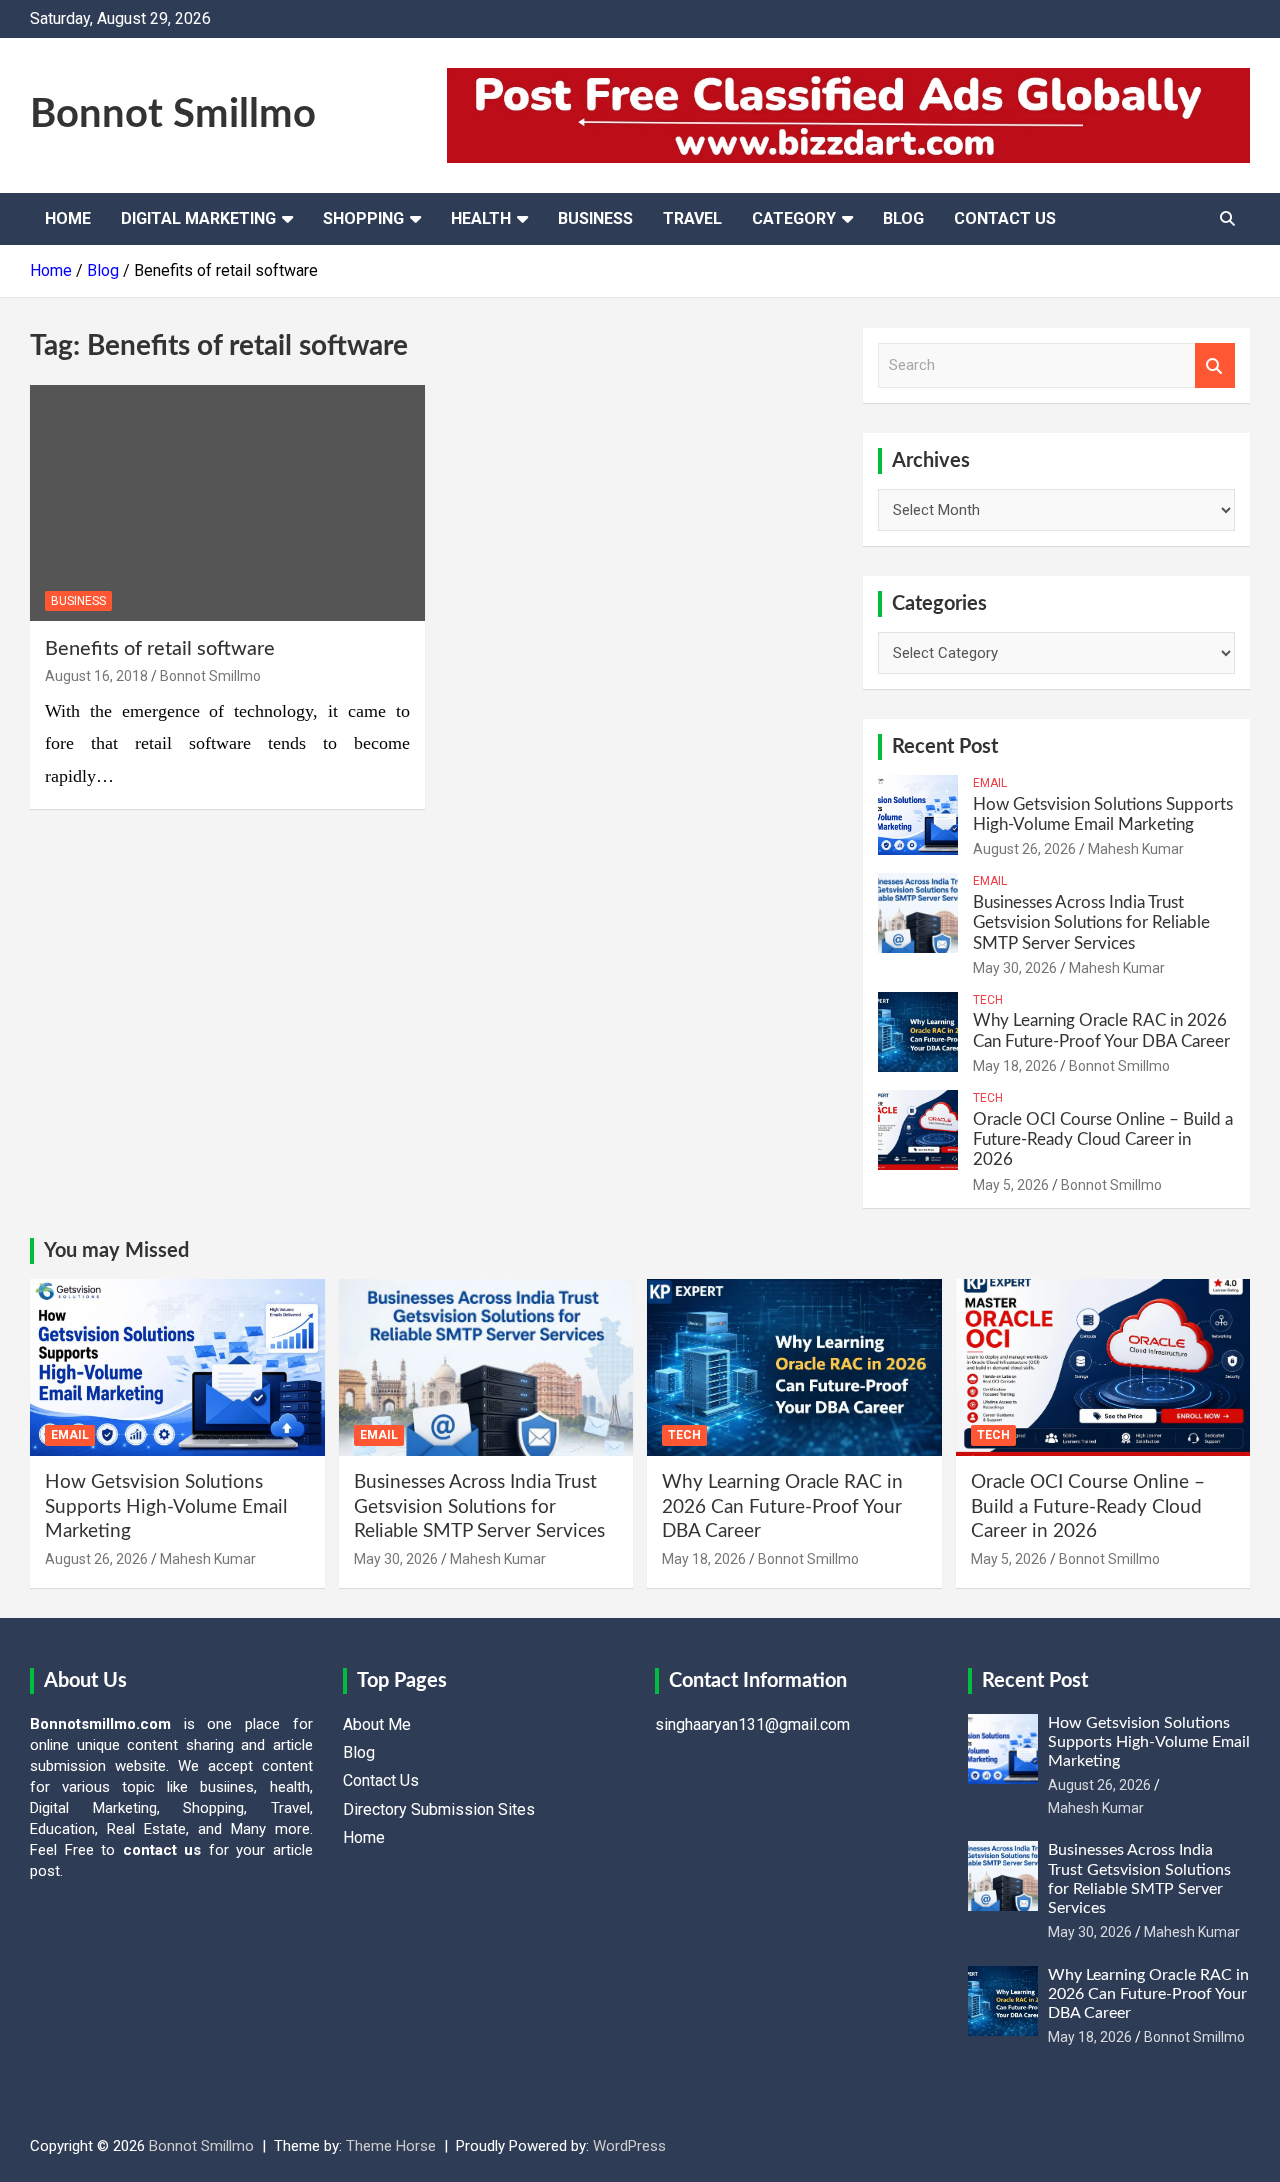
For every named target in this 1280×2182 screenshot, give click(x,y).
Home (68, 218)
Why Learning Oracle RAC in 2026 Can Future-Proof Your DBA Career (782, 1507)
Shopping (363, 218)
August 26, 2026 (1024, 849)
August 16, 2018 (96, 676)
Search (1215, 365)
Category (794, 218)
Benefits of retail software (160, 649)
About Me (377, 1724)
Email (990, 783)
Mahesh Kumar (1136, 849)
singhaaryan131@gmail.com (752, 1724)
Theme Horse (391, 2146)
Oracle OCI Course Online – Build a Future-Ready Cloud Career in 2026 (1103, 1140)
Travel (692, 218)
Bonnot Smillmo (173, 115)
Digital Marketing (198, 218)
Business (595, 218)
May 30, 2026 (1015, 968)
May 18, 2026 (1015, 1066)
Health (481, 218)
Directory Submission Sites (439, 1809)
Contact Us (1005, 218)
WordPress (629, 2146)
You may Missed (116, 1251)
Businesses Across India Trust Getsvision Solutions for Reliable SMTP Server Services (1091, 923)
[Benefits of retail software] (227, 503)
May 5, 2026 (1011, 1185)
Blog (903, 218)
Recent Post (945, 747)
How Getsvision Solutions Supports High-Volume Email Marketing (166, 1507)
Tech (988, 1000)
